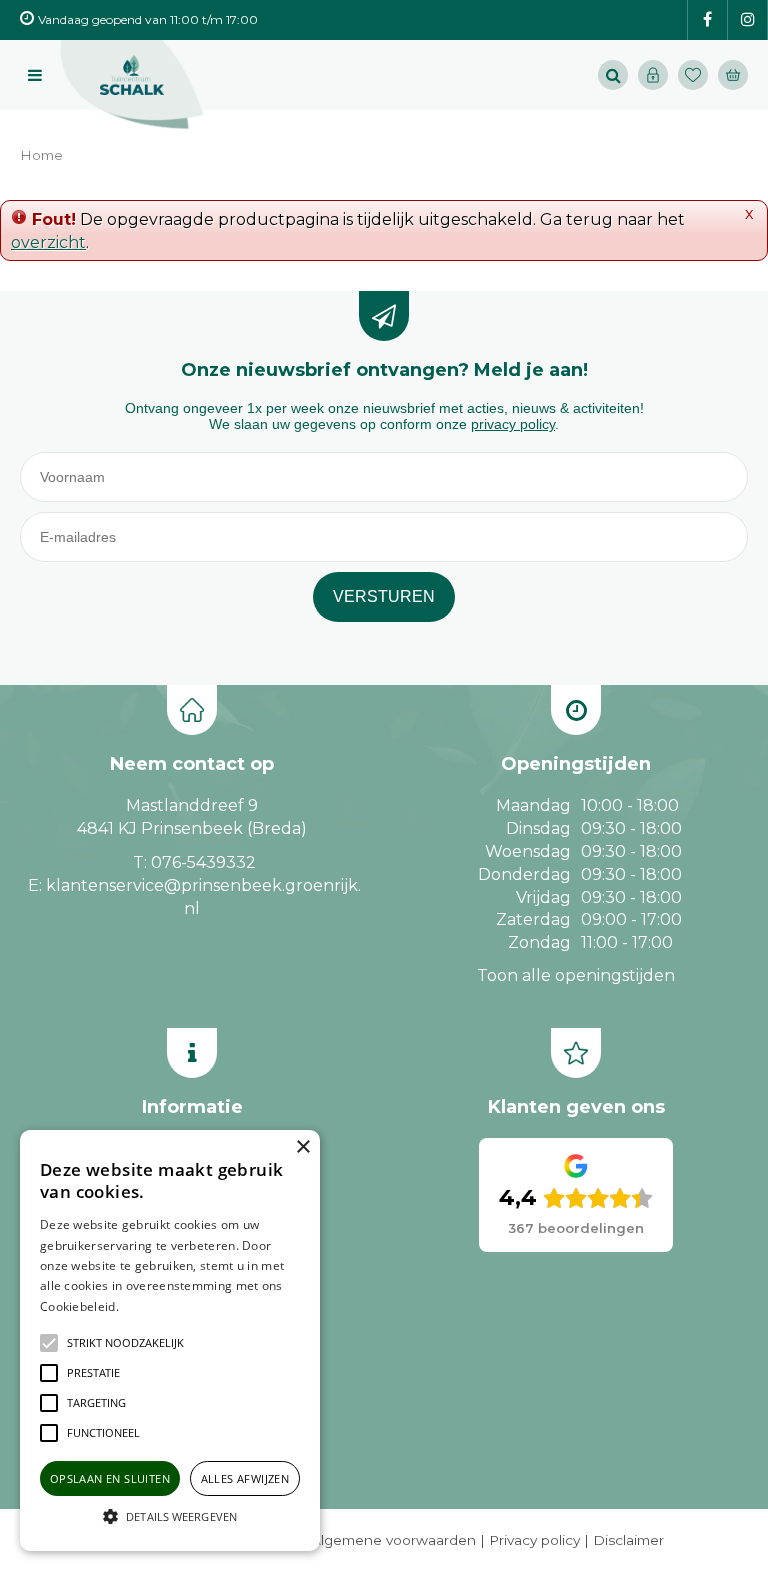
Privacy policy (534, 1540)
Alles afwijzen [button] (245, 1478)
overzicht (48, 242)
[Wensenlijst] (693, 75)
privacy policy (513, 424)
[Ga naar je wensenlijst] (698, 75)
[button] (125, 1343)
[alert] (170, 1340)
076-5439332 (203, 862)
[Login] (653, 75)
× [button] (302, 1147)
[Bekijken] (733, 75)
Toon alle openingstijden (576, 975)
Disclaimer (628, 1540)
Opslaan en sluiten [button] (110, 1478)
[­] (707, 20)
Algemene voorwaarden (393, 1540)
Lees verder (153, 1306)
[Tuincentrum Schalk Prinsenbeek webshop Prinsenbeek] (132, 85)
